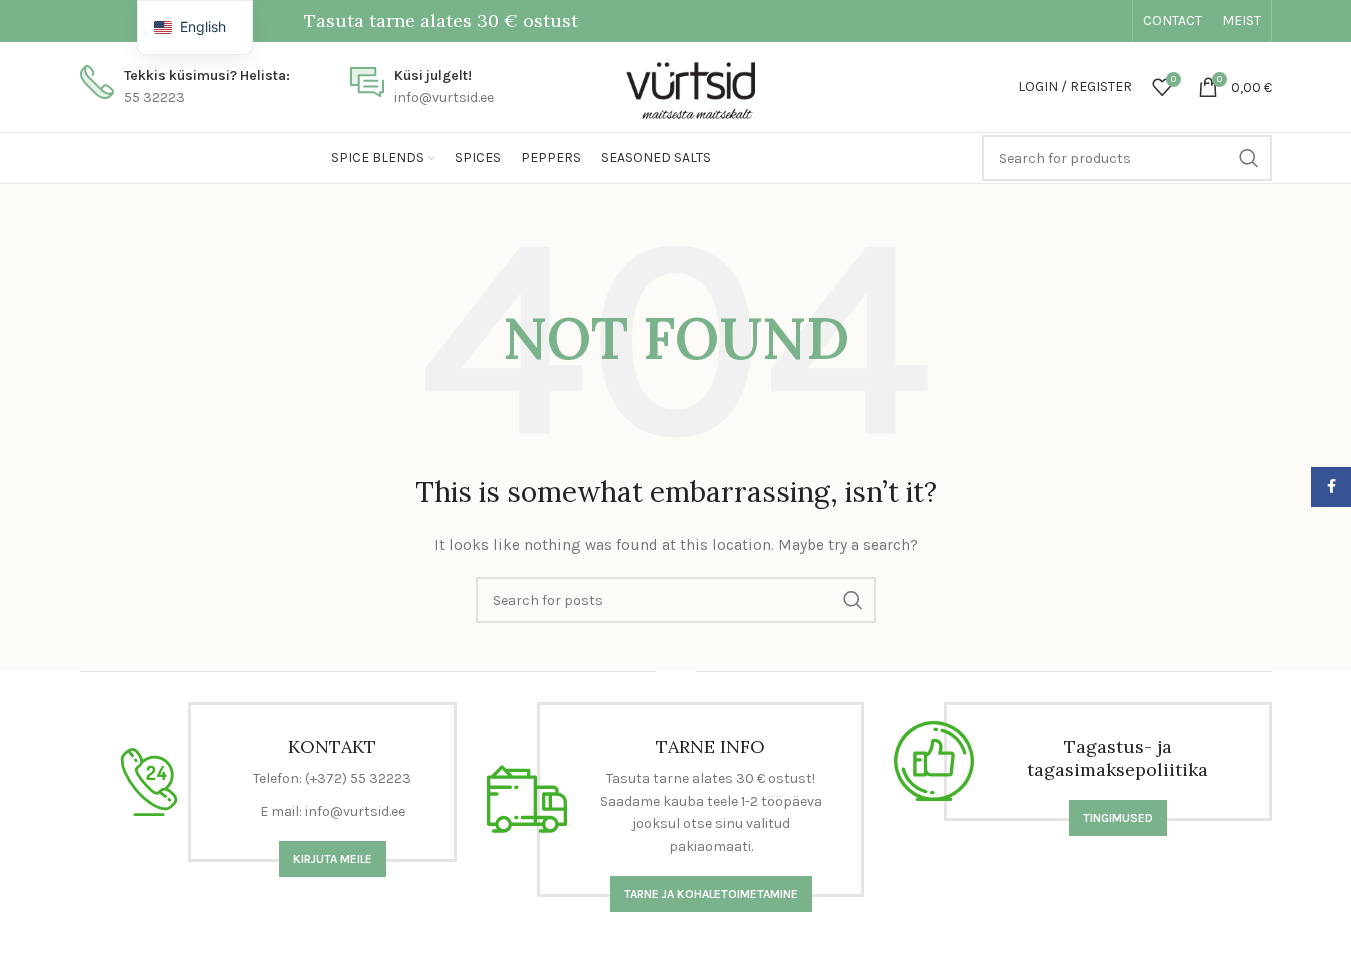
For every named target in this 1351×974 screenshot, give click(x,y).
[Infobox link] (185, 87)
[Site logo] (675, 85)
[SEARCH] (1249, 158)
